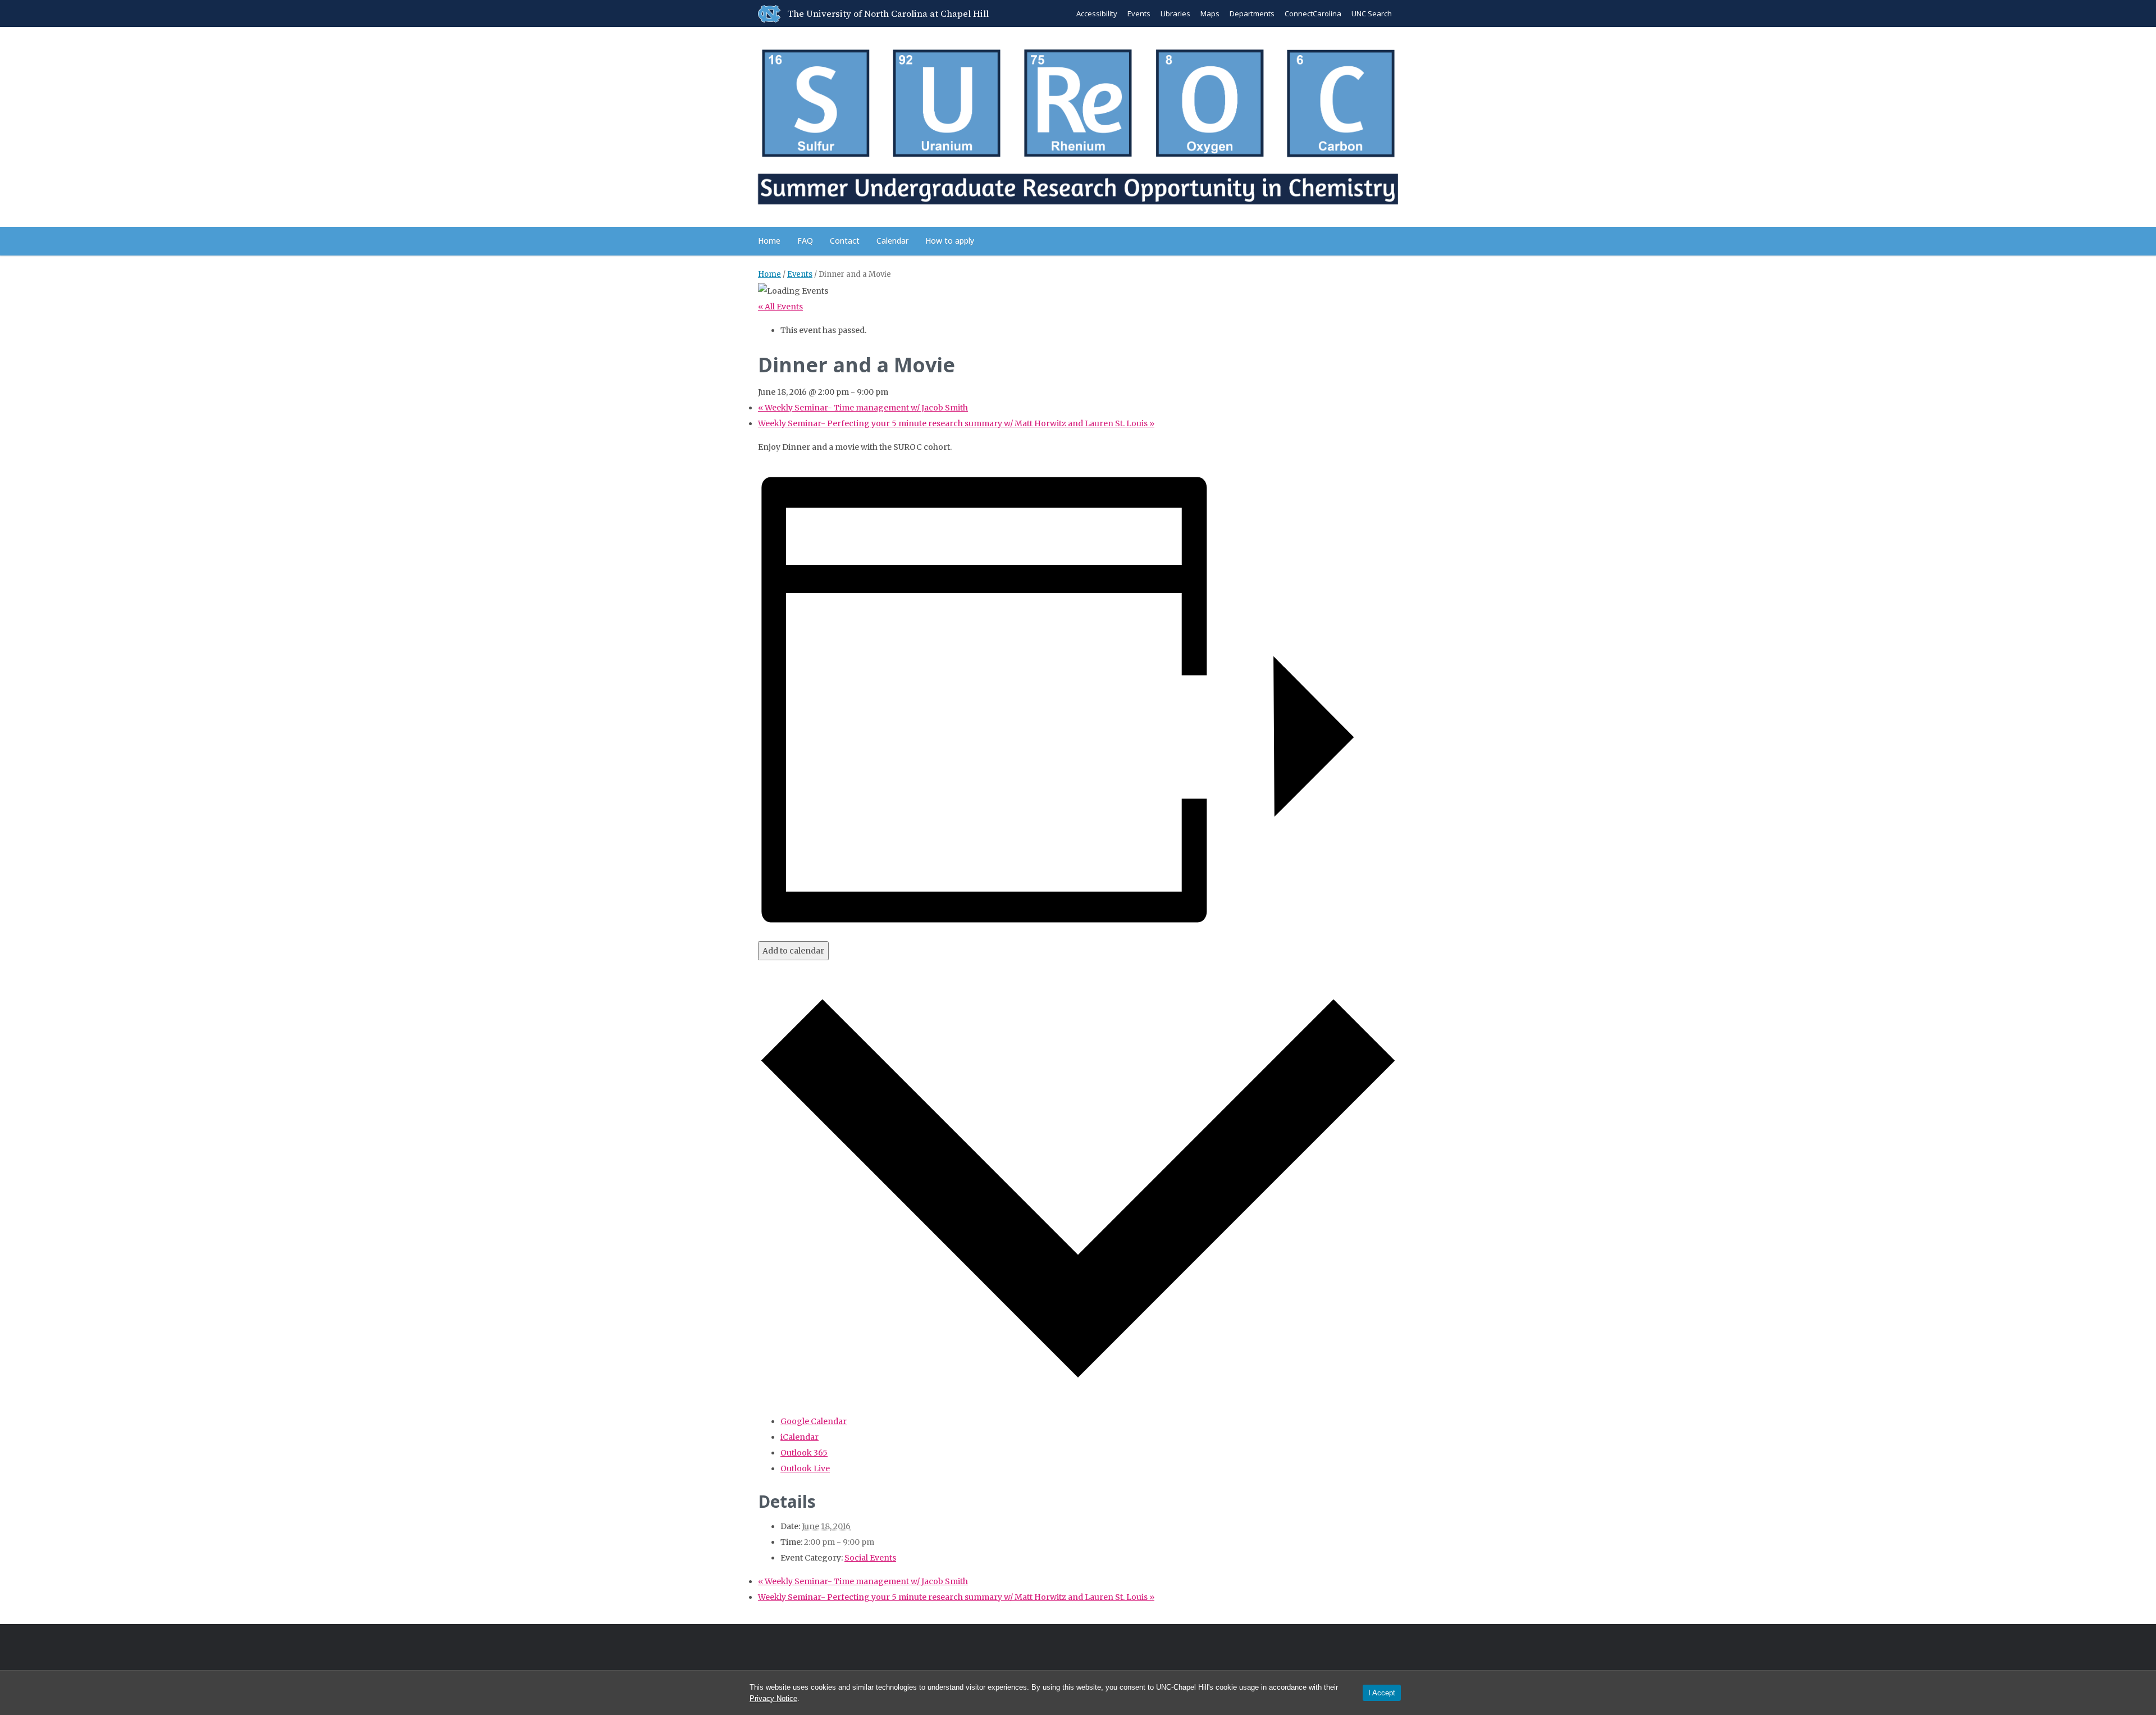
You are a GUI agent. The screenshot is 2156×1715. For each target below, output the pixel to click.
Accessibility (1097, 13)
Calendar (892, 241)
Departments (1252, 13)
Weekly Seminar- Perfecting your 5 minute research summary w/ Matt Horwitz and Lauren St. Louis (956, 423)
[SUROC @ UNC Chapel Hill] (1078, 125)
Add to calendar (793, 951)
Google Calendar (814, 1421)
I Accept (1382, 1693)
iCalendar (800, 1437)
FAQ (805, 241)
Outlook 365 (804, 1453)
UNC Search (1372, 13)
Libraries (1175, 13)
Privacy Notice (773, 1698)
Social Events (870, 1558)
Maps (1210, 13)
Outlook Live (805, 1468)
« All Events (780, 307)
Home (769, 241)
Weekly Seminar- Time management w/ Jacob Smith (863, 408)
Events (1139, 13)
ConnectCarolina (1313, 13)
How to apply (950, 241)
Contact (845, 241)
